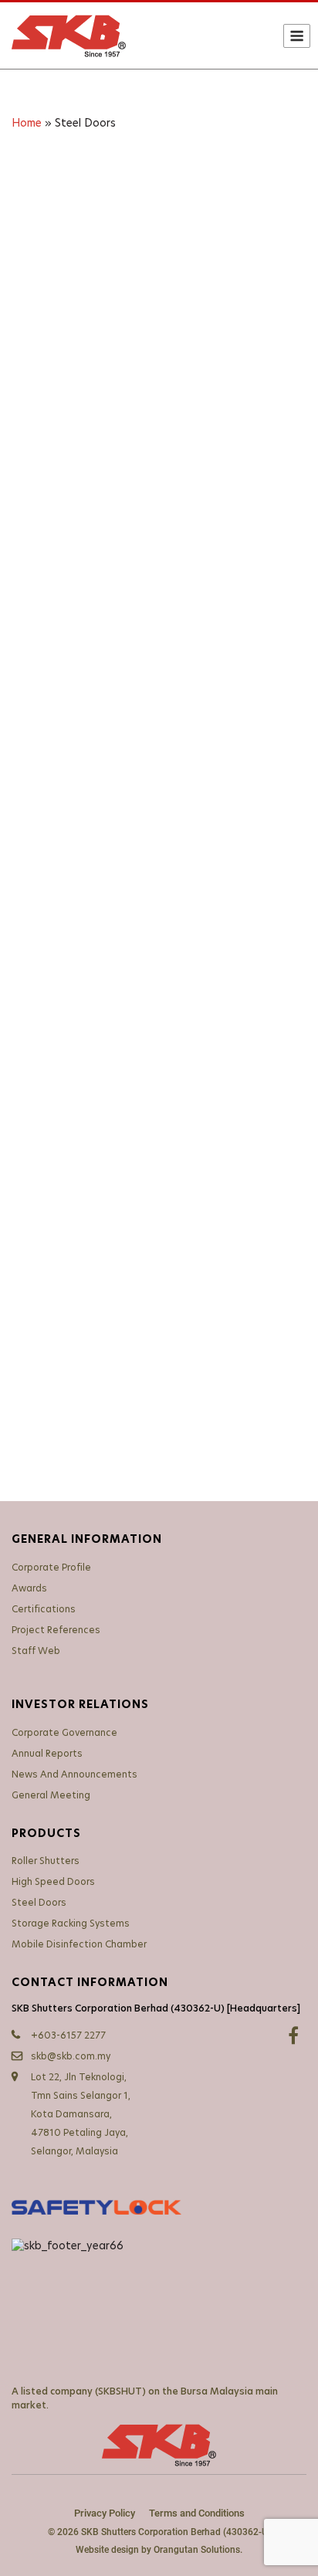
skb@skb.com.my (71, 2056)
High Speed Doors (53, 1882)
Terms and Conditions (197, 2513)
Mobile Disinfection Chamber (79, 1944)
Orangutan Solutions (197, 2550)
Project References (56, 1630)
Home (27, 124)
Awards (29, 1588)
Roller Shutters (46, 1861)
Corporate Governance (64, 1733)
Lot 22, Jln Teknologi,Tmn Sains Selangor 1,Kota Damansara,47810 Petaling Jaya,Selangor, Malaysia (81, 2114)
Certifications (44, 1609)
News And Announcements (74, 1774)
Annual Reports (47, 1754)
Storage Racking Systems (71, 1924)
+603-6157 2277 (68, 2035)
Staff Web (36, 1651)
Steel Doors (39, 1903)
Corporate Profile (51, 1568)
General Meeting (51, 1795)
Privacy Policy (105, 2513)
